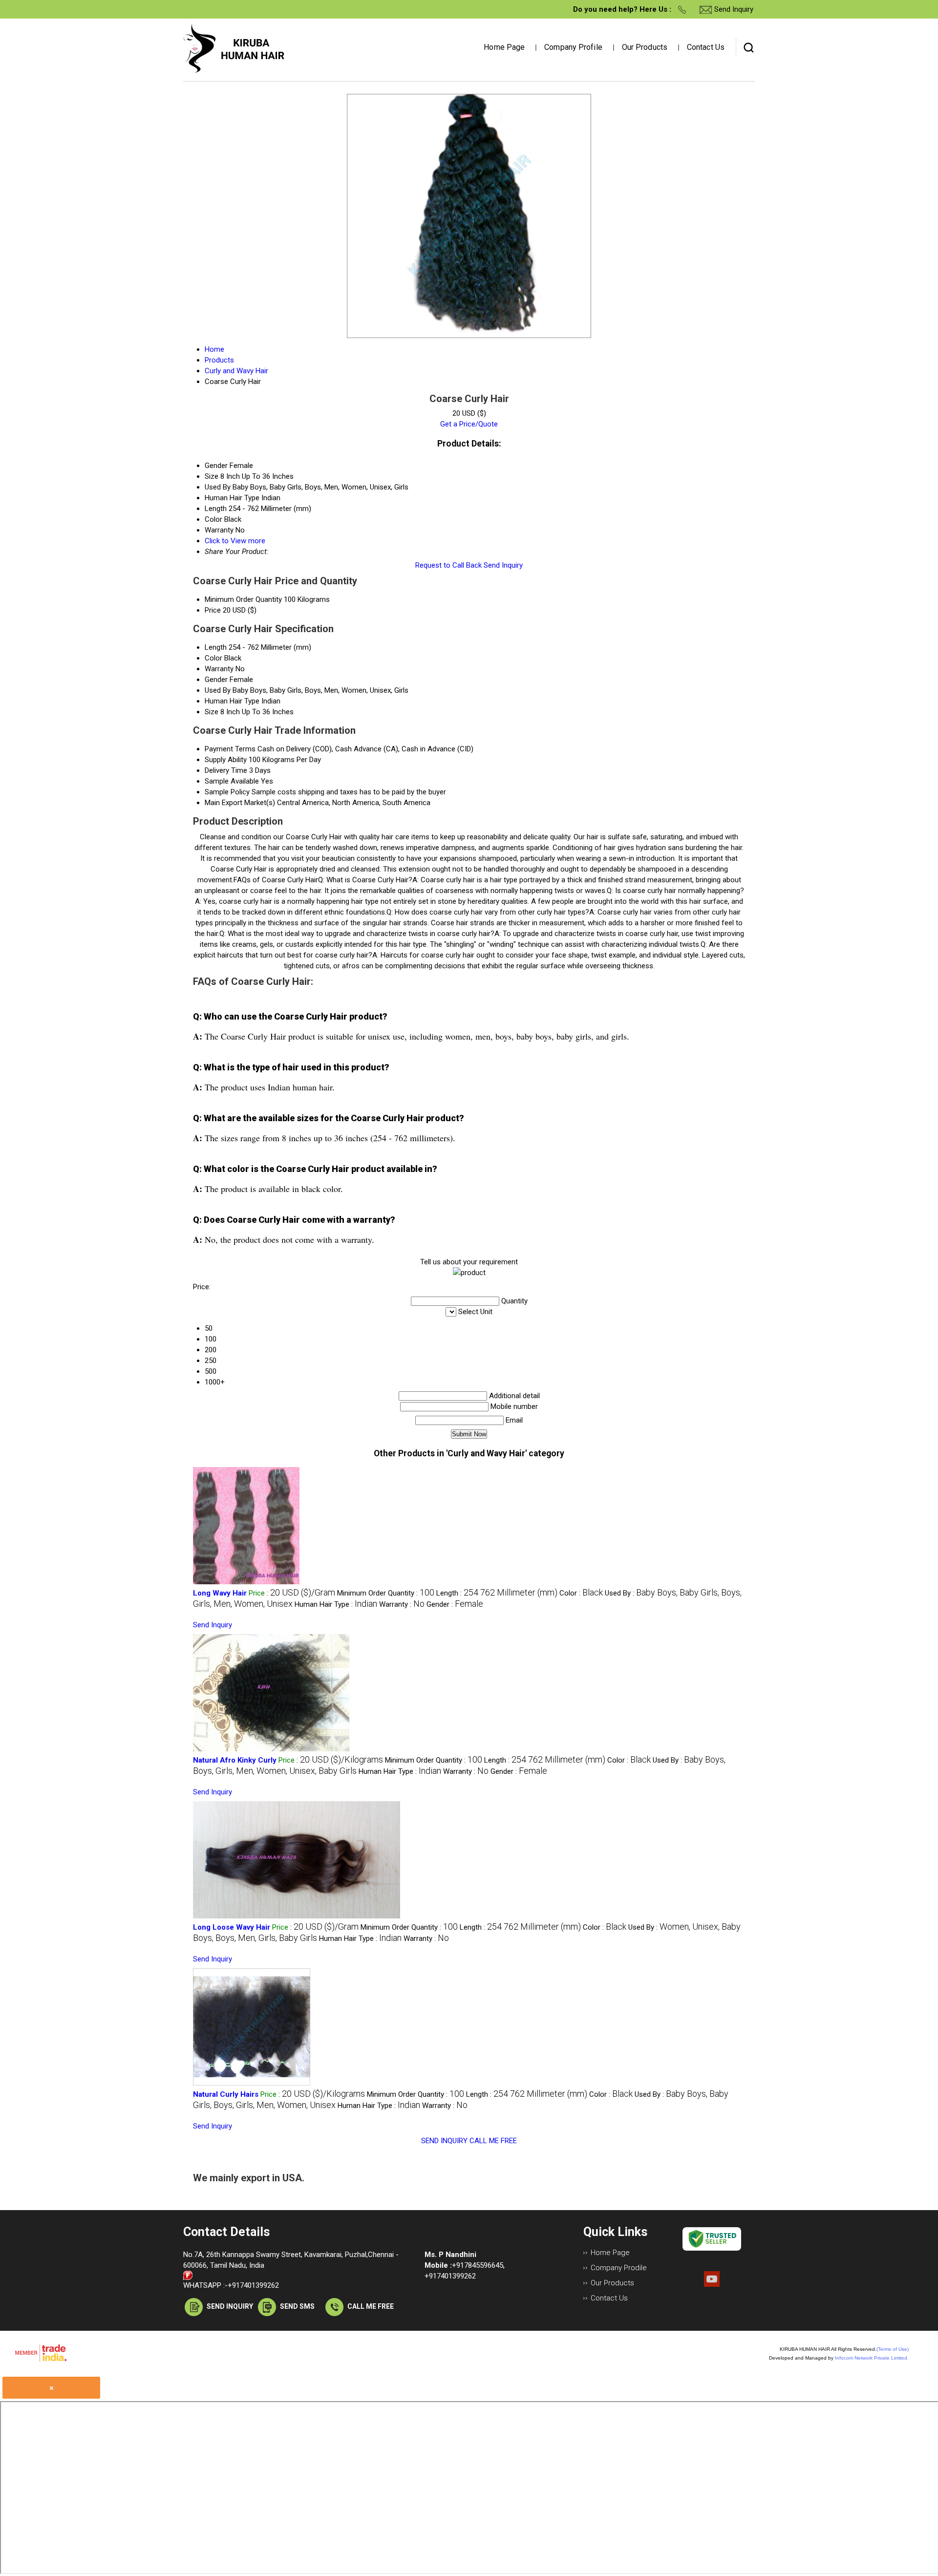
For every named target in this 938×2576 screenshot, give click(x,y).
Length (216, 647)
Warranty (219, 669)
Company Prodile (619, 2268)
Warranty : (402, 1604)
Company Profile (573, 47)
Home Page (504, 47)
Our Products (645, 47)
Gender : (455, 1604)
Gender (216, 680)
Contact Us (706, 47)
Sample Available (232, 781)
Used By (218, 690)
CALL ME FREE (493, 2141)
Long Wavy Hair (220, 1593)
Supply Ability (226, 760)
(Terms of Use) (893, 2349)
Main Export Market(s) (240, 803)
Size (212, 712)
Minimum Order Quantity (243, 599)
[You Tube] (712, 2284)
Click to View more (235, 541)
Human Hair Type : (336, 1604)
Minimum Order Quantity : (386, 1593)
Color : (581, 1593)
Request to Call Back (448, 565)
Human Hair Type (232, 701)
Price (213, 610)
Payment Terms (230, 749)
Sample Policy (227, 792)
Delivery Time (226, 770)
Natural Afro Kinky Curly (235, 1760)
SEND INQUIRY (444, 2141)
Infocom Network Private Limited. (872, 2358)
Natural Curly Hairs (226, 2094)
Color (213, 658)
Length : (497, 1593)
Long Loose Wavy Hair (232, 1927)
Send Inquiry (503, 565)
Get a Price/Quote (469, 424)
